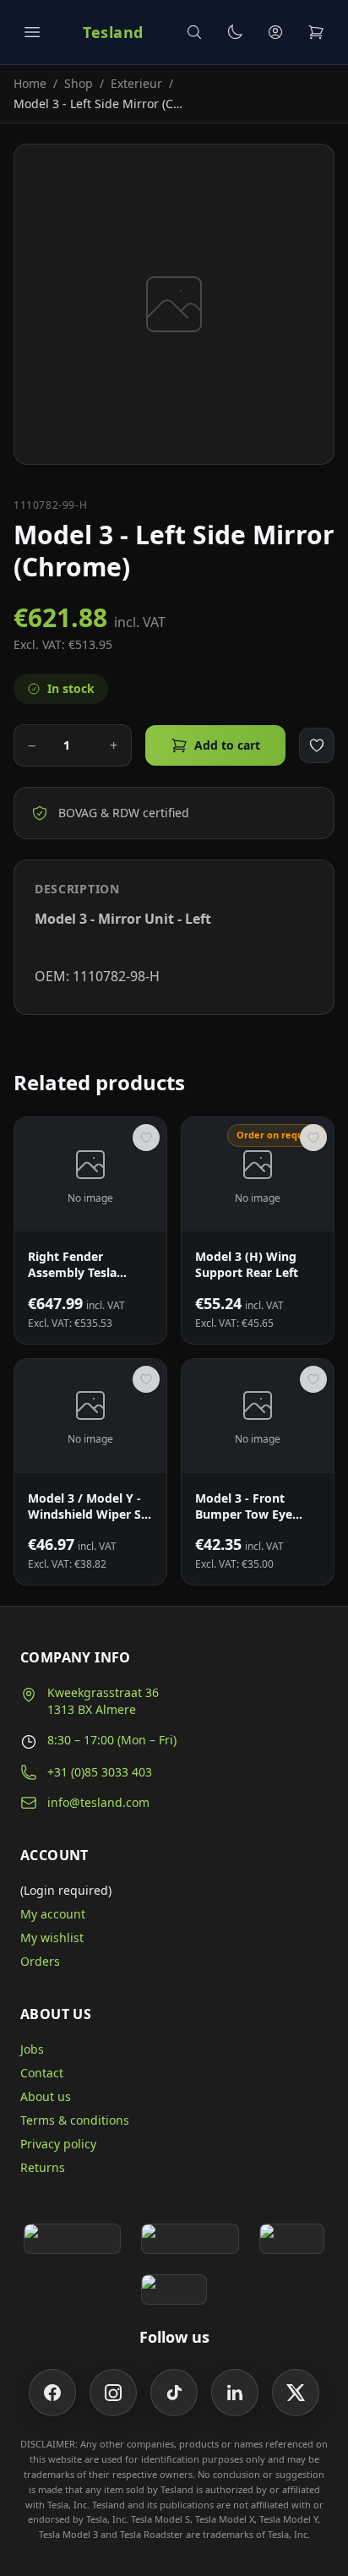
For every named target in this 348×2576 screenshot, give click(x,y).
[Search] (194, 32)
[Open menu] (32, 32)
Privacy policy (58, 2144)
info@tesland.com (98, 1802)
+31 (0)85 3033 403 (100, 1772)
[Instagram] (113, 2393)
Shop (79, 83)
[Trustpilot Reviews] (190, 2239)
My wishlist (52, 1937)
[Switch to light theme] (235, 32)
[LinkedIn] (235, 2393)
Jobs (32, 2049)
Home (30, 83)
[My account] (275, 32)
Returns (43, 2167)
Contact (42, 2073)
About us (46, 2096)
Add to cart (227, 745)
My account (53, 1914)
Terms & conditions (75, 2120)
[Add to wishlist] (317, 745)
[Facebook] (52, 2393)
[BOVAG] (292, 2239)
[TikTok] (174, 2393)
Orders (40, 1961)
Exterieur (136, 83)
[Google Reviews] (72, 2239)
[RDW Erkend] (174, 2289)
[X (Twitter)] (296, 2393)
